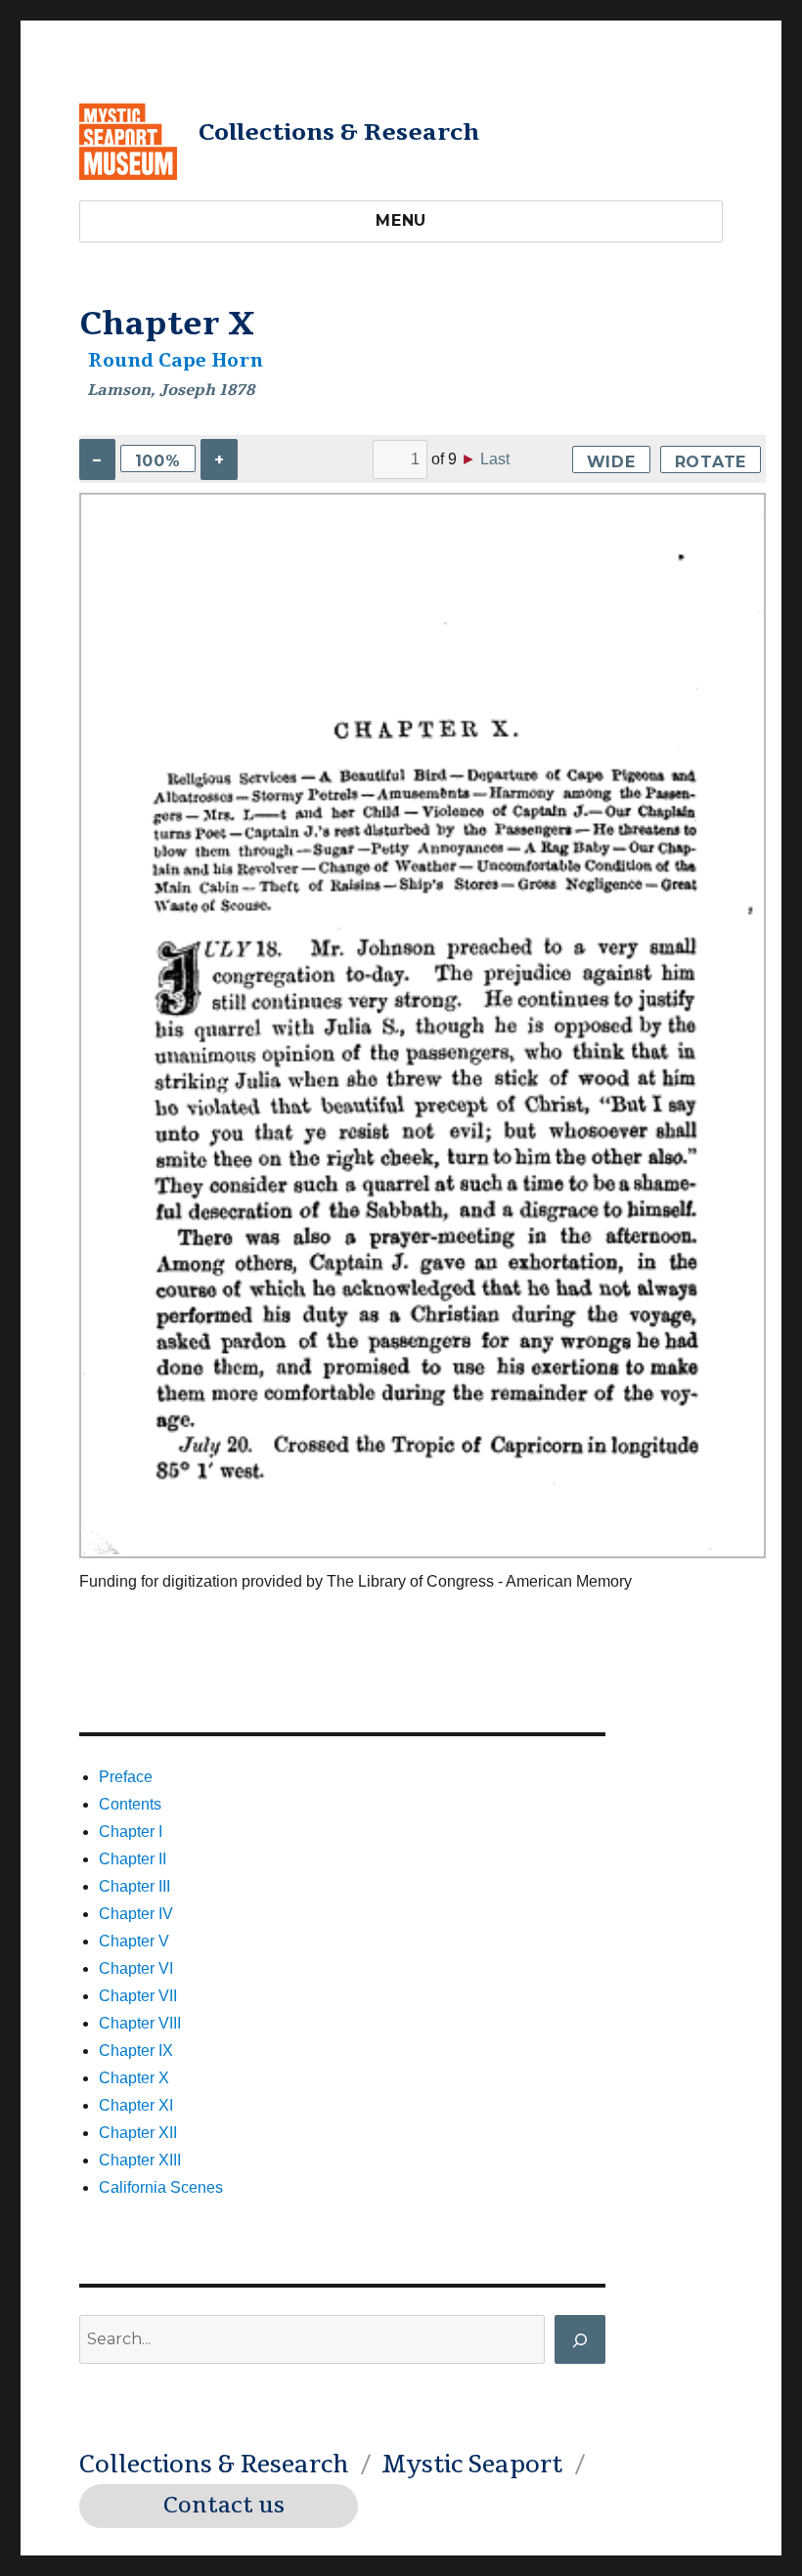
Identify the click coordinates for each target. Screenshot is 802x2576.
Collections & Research (339, 132)
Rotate (711, 462)
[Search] (580, 2339)
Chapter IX (136, 2051)
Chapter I (131, 1832)
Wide (611, 462)
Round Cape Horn (176, 361)
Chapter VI (136, 1968)
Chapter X (134, 2078)
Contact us (224, 2506)
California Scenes (161, 2187)
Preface (126, 1777)
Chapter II (133, 1859)
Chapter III (134, 1886)
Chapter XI (136, 2105)
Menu (401, 220)
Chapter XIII (140, 2160)
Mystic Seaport (472, 2465)
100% (158, 461)
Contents (130, 1804)
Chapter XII (138, 2133)
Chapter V (134, 1941)
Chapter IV (136, 1914)
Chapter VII (138, 1996)
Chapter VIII (140, 2023)
